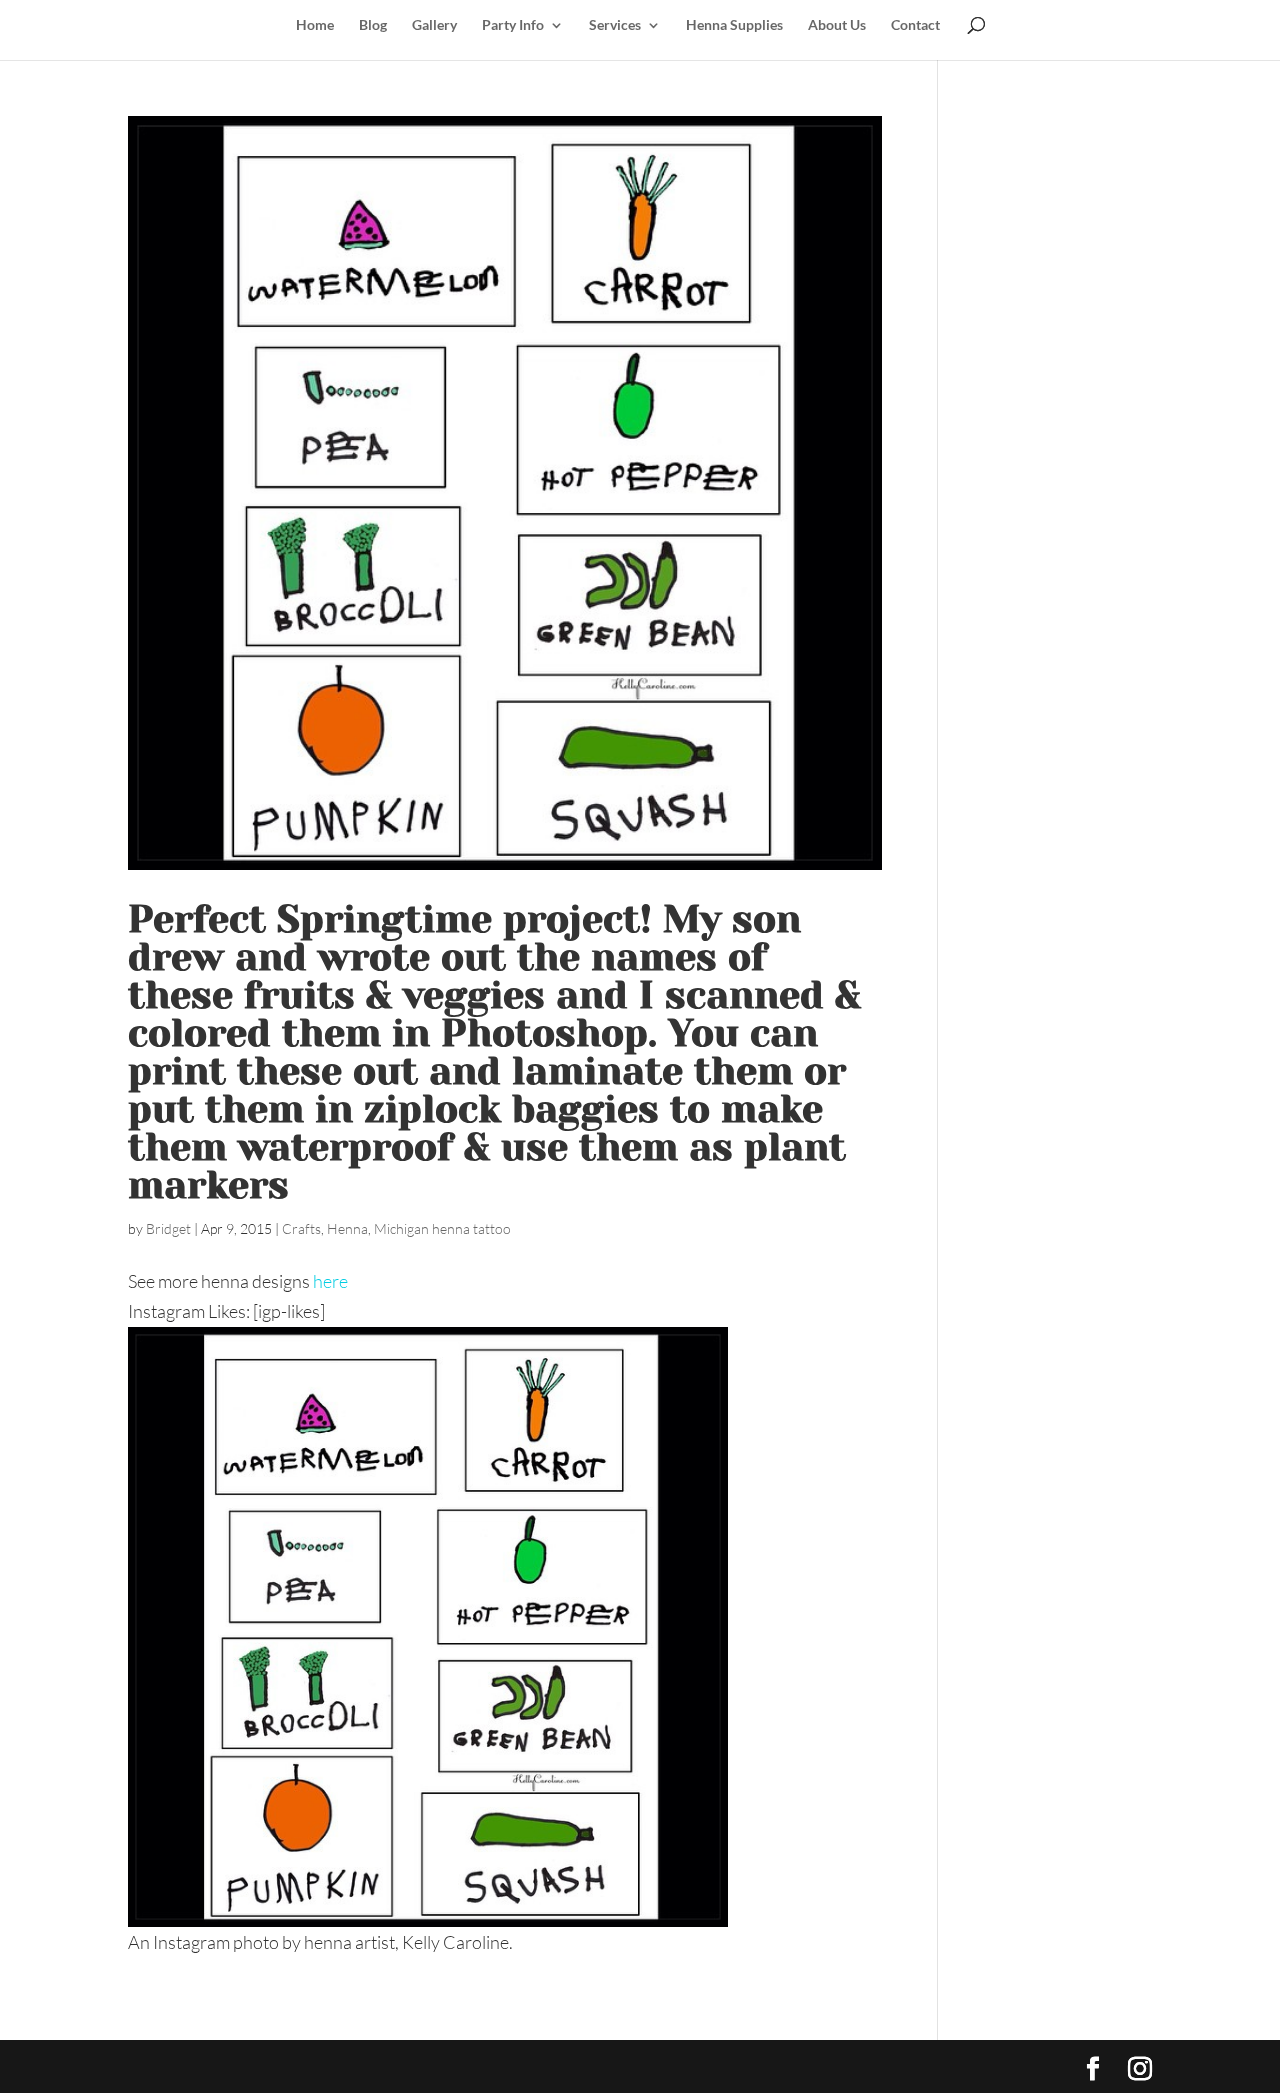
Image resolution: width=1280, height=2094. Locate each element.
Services (615, 25)
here (330, 1281)
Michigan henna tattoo (442, 1228)
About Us (837, 25)
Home (315, 25)
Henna (347, 1228)
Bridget (168, 1228)
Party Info (513, 25)
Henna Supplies (734, 25)
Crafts (301, 1228)
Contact (915, 25)
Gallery (434, 25)
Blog (373, 25)
